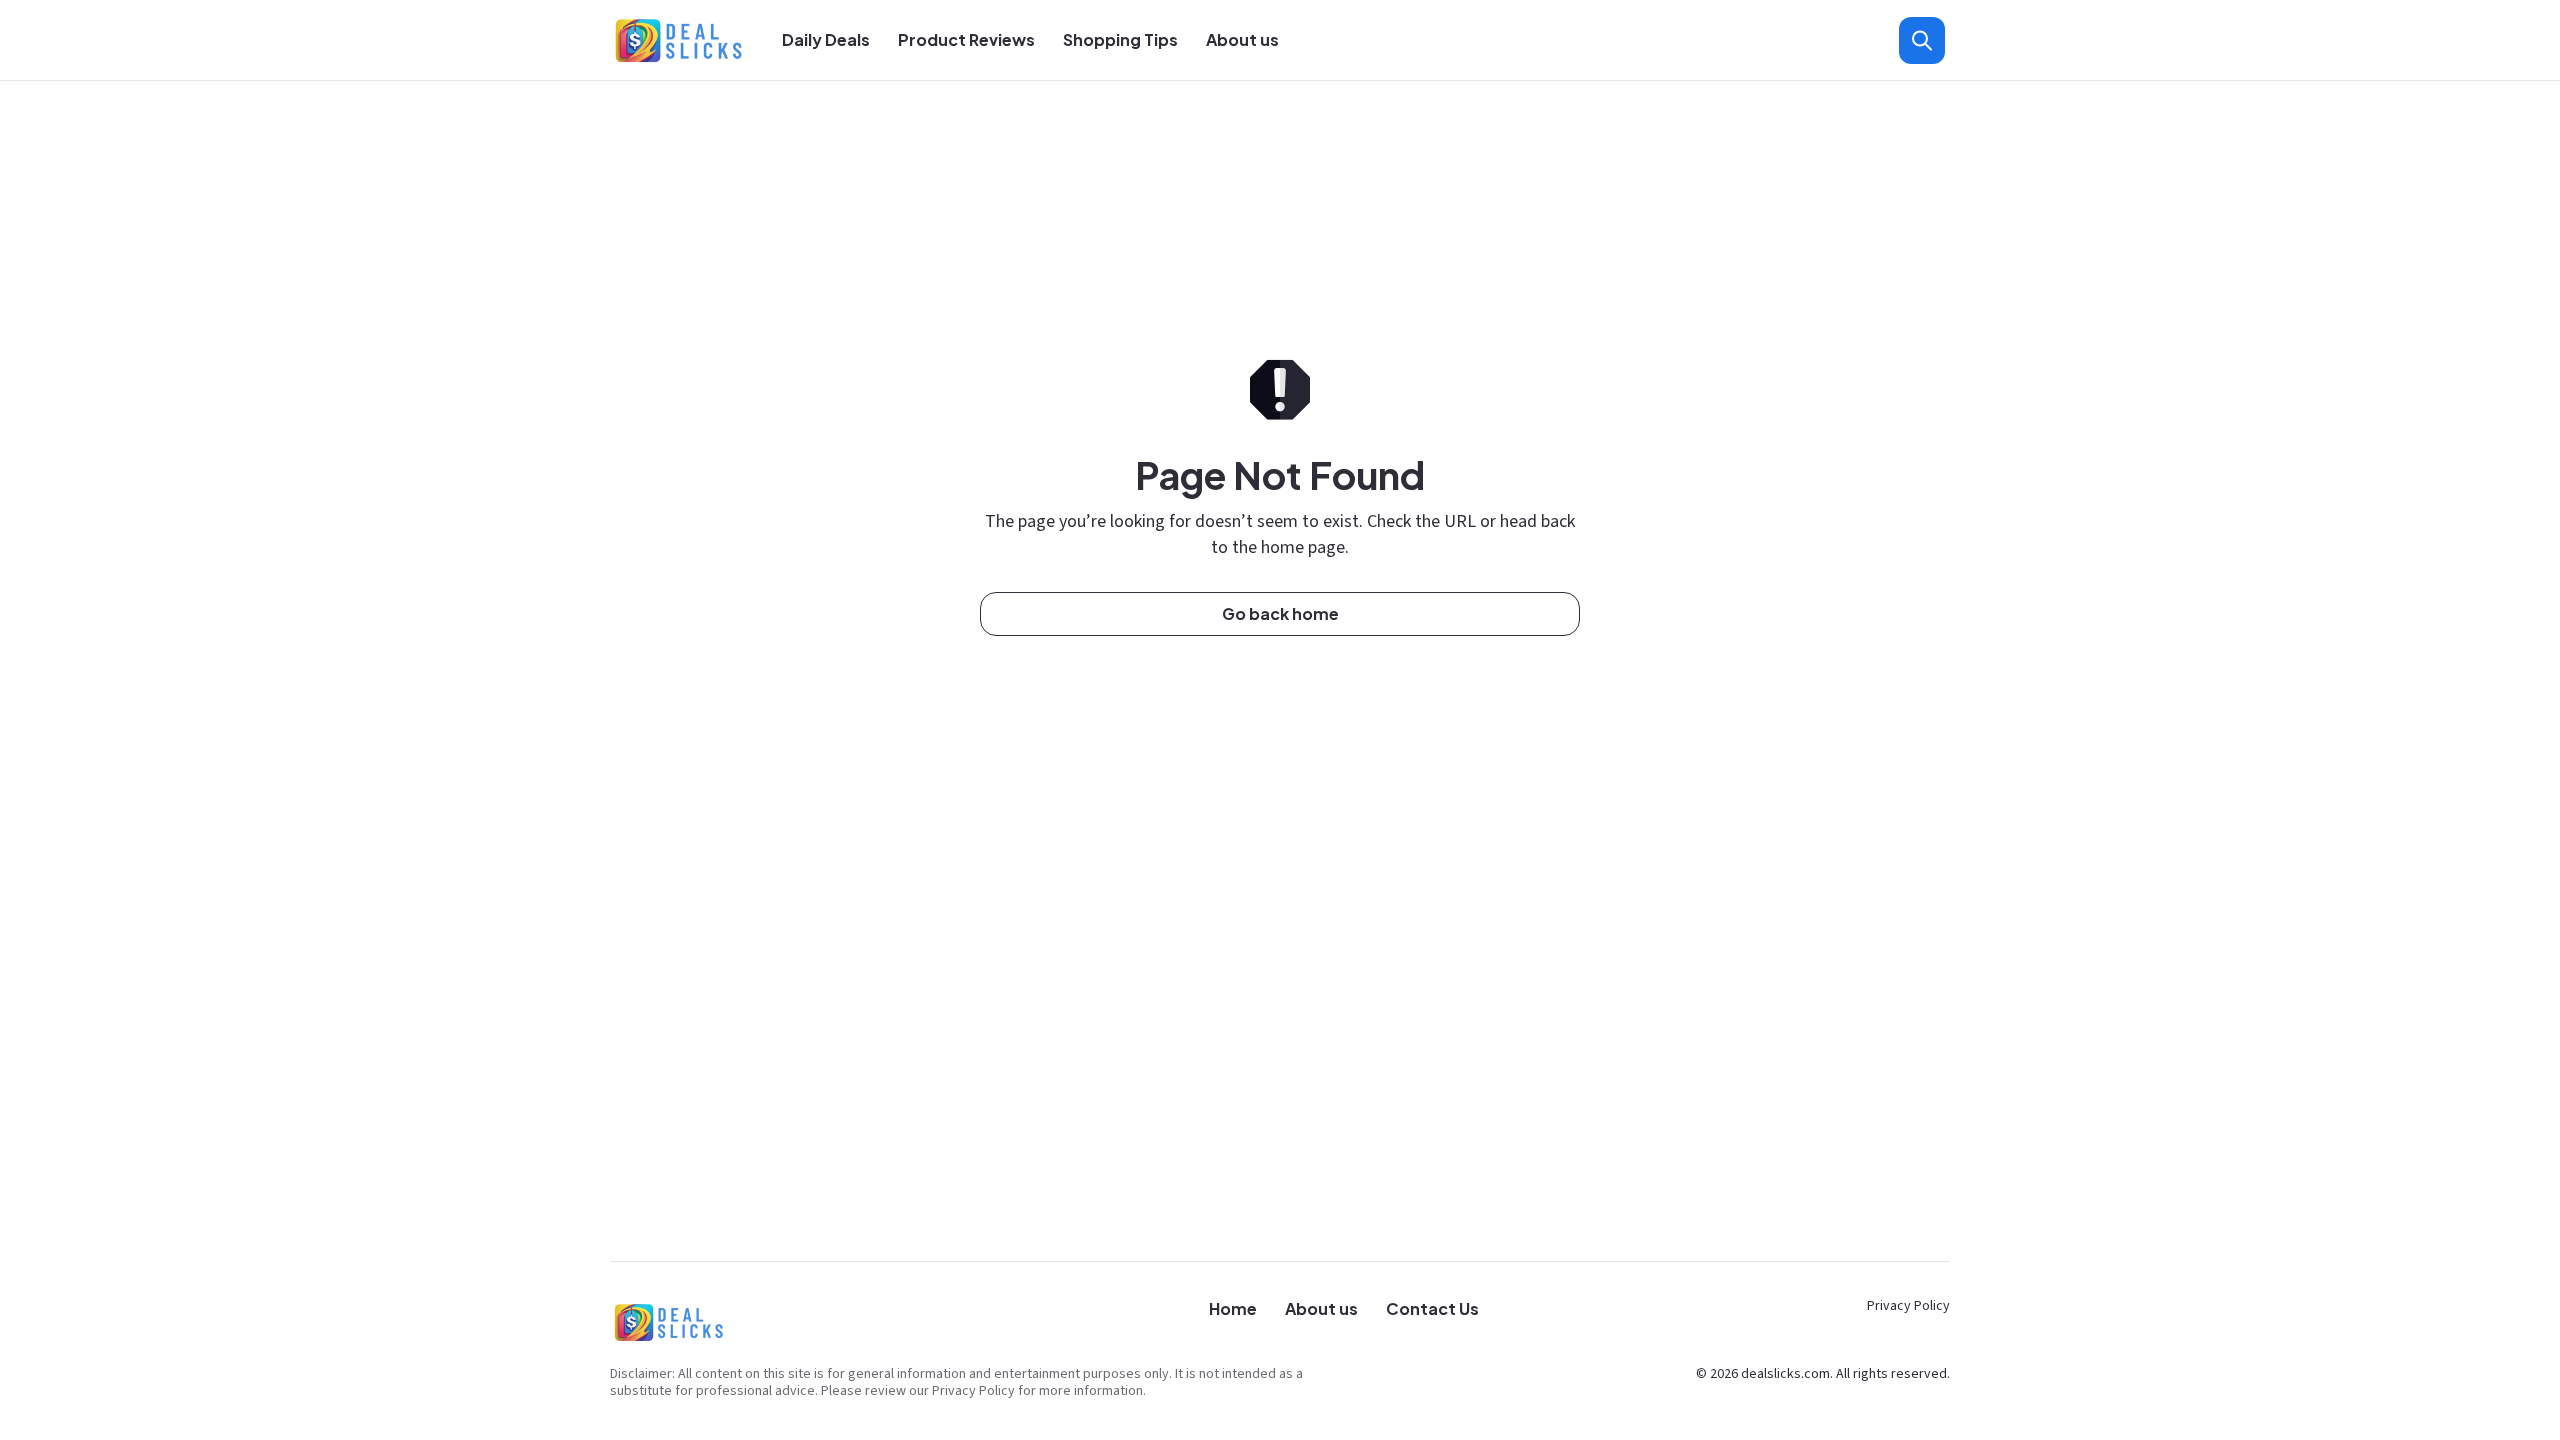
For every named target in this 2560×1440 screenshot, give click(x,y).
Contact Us (1432, 1308)
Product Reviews (966, 39)
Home (1233, 1308)
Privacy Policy (1908, 1306)
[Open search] (1922, 40)
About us (1242, 39)
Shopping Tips (1120, 39)
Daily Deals (826, 39)
